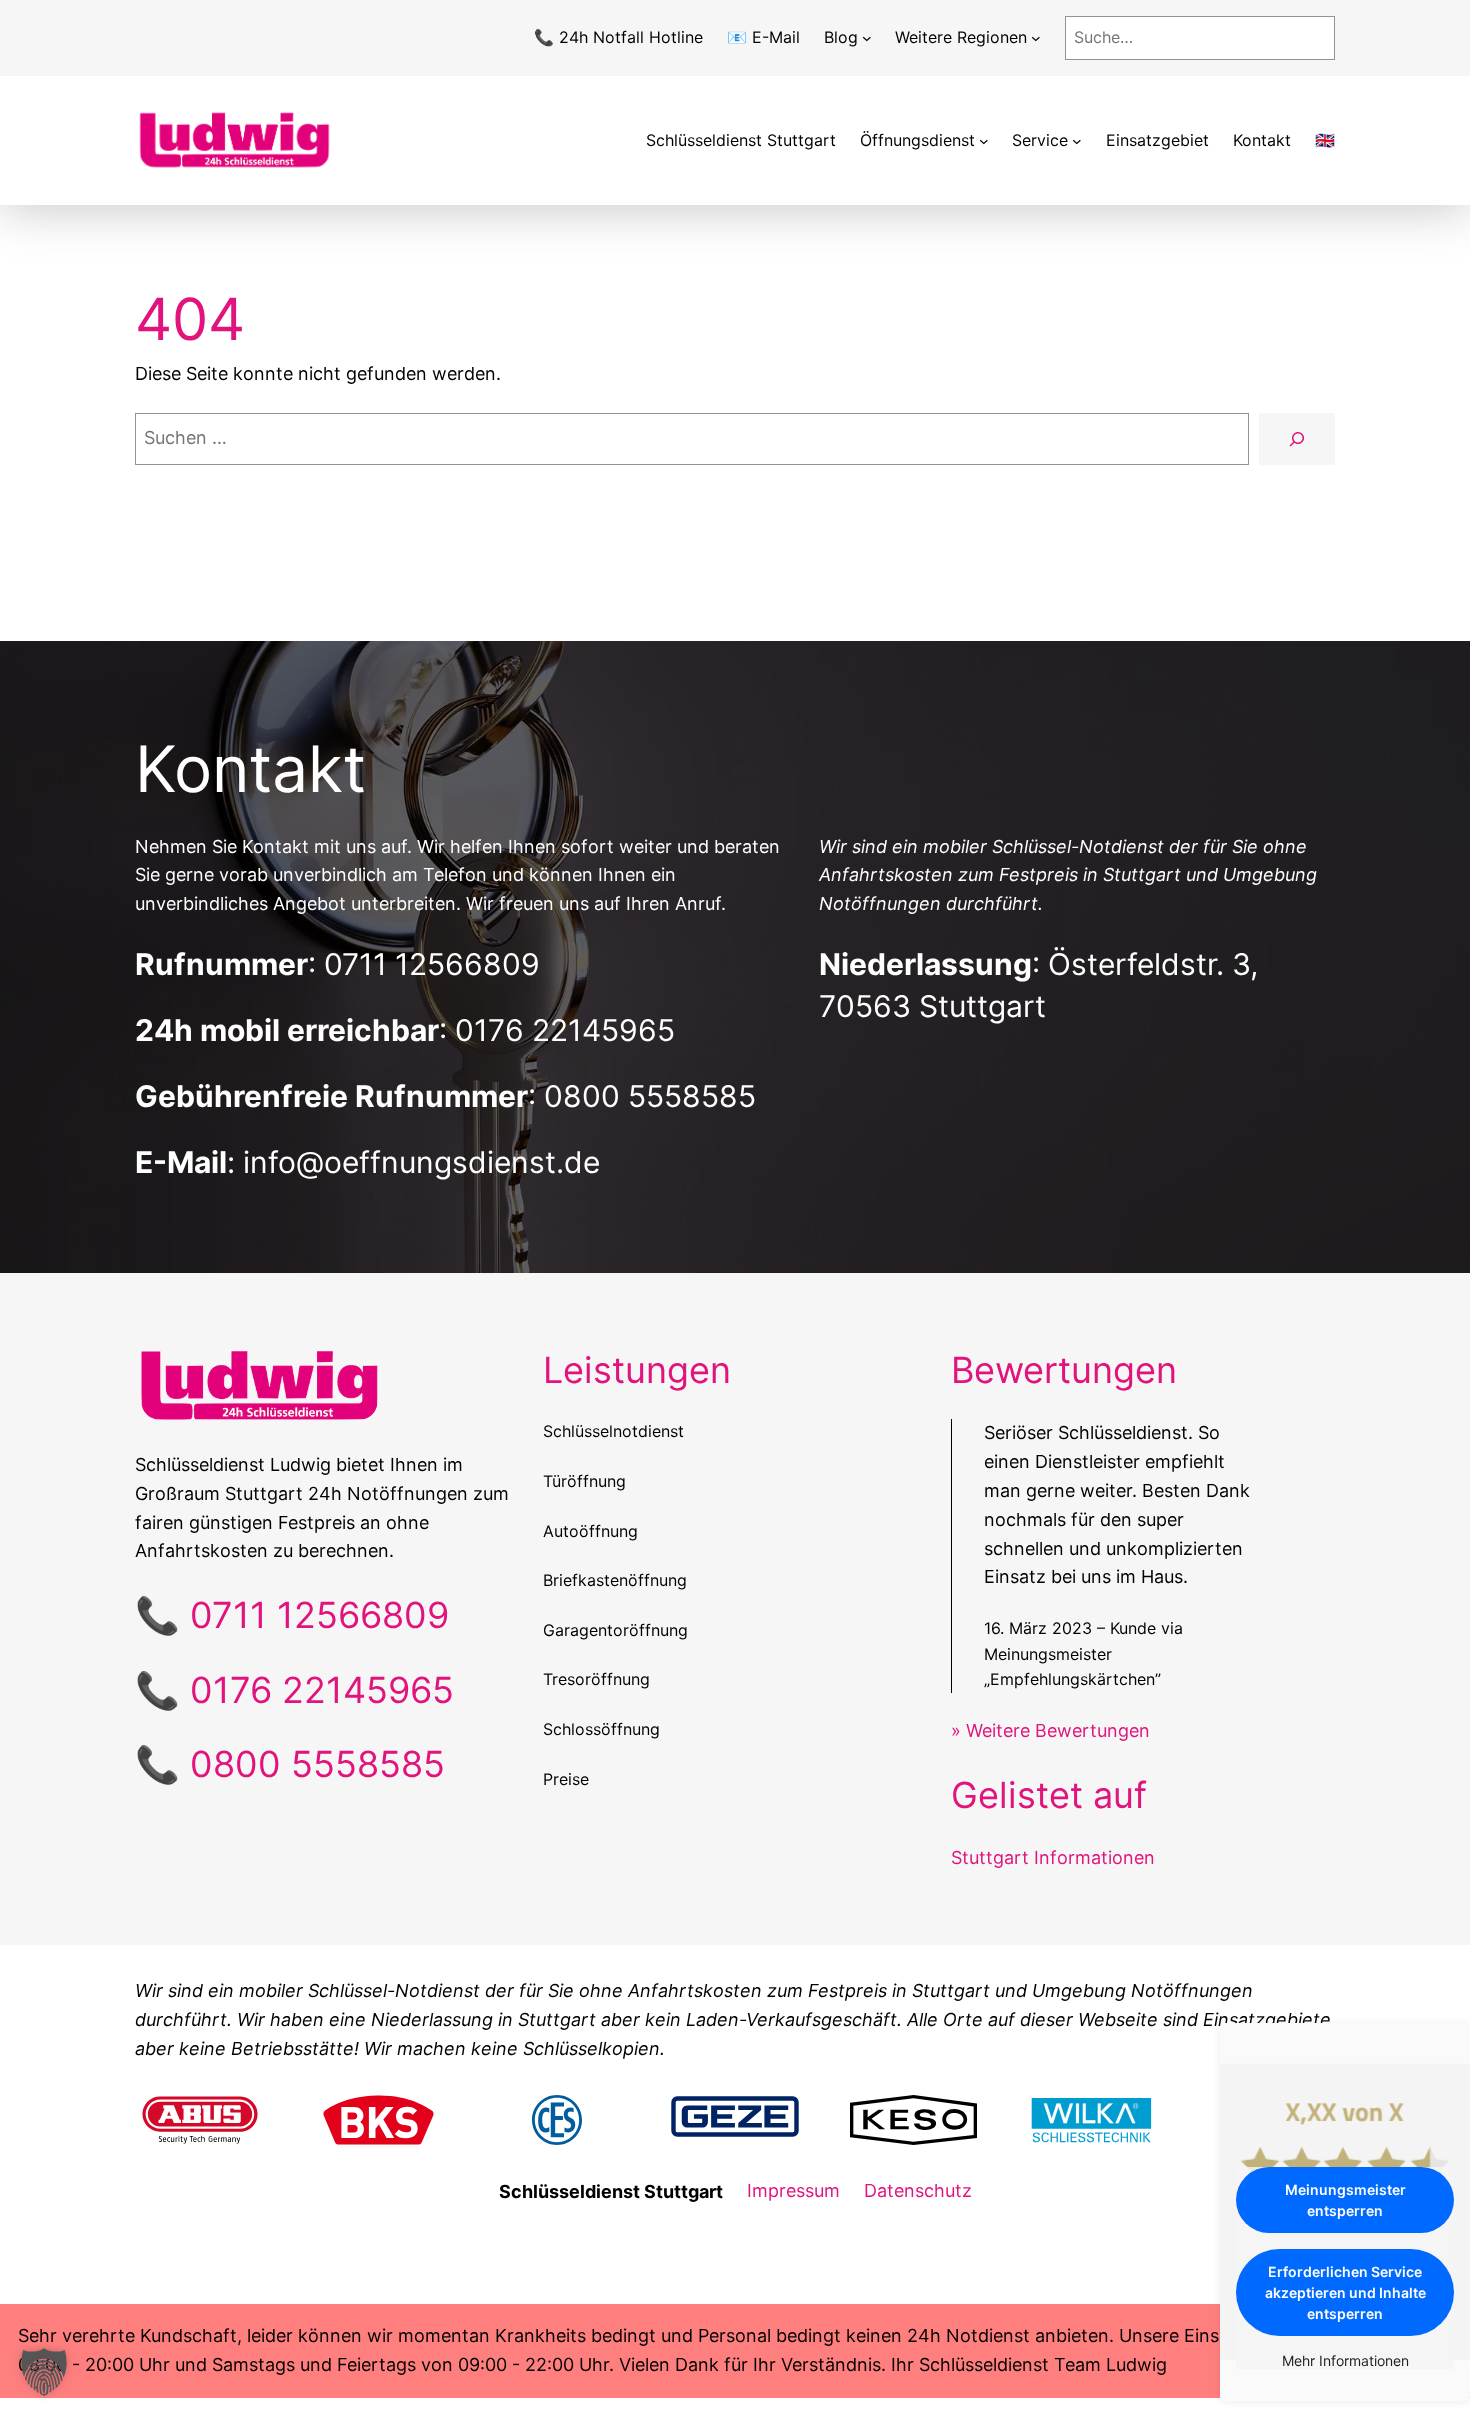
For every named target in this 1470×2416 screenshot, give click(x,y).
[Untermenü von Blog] (867, 38)
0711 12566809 (432, 964)
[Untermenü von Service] (1077, 141)
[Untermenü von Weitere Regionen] (1036, 38)
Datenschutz (918, 2190)
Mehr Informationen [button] (1345, 2360)
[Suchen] (1297, 439)
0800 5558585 (650, 1096)
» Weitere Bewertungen (1050, 1730)
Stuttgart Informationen (1053, 1857)
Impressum (793, 2190)
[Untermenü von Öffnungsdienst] (984, 141)
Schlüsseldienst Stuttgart (741, 140)
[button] (44, 2372)
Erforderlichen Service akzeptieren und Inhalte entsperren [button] (1345, 2292)
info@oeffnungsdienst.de (421, 1162)
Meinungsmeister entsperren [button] (1345, 2200)
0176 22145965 (565, 1030)
